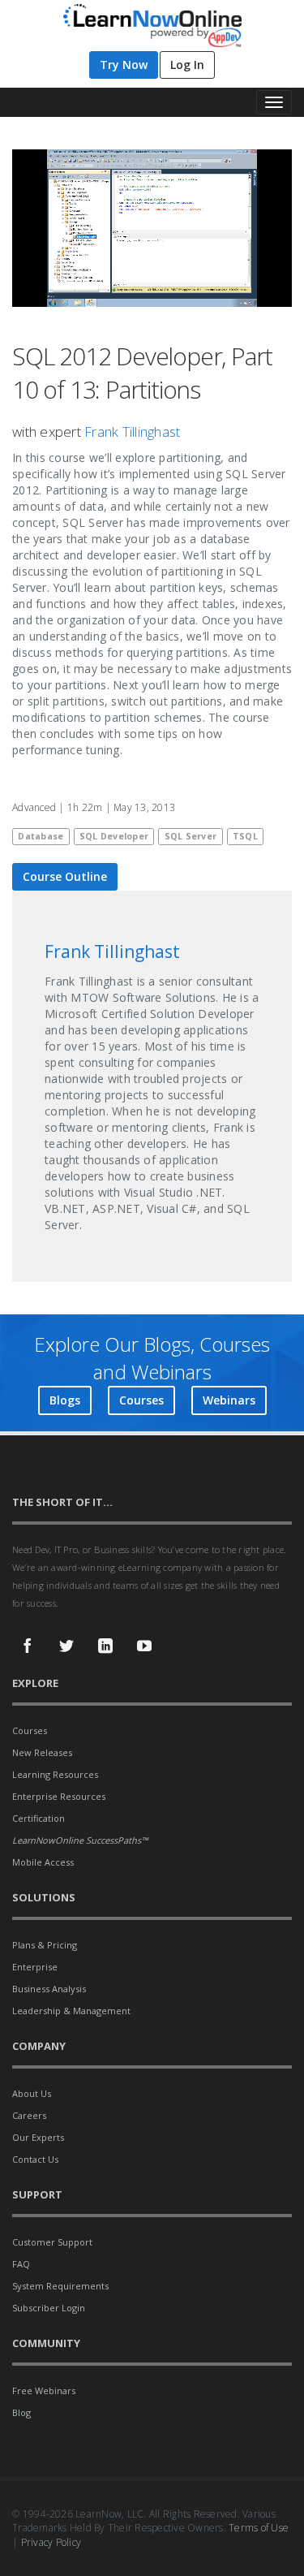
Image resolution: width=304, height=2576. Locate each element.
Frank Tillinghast (132, 431)
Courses (141, 1400)
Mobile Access (43, 1862)
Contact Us (35, 2159)
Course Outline (65, 876)
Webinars (229, 1400)
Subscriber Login (49, 2308)
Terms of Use (259, 2528)
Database (41, 836)
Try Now (124, 65)
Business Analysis (49, 1989)
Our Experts (38, 2137)
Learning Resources (55, 1774)
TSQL (245, 836)
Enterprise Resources (59, 1796)
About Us (32, 2093)
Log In (187, 65)
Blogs (65, 1400)
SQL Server (191, 836)
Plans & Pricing (45, 1945)
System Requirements (60, 2286)
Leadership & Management (71, 2011)
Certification (39, 1818)
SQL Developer (114, 836)
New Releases (42, 1752)
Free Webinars (44, 2390)
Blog (21, 2412)
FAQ (21, 2264)
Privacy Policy (51, 2542)
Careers (29, 2115)
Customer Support (52, 2242)
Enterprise (35, 1967)
